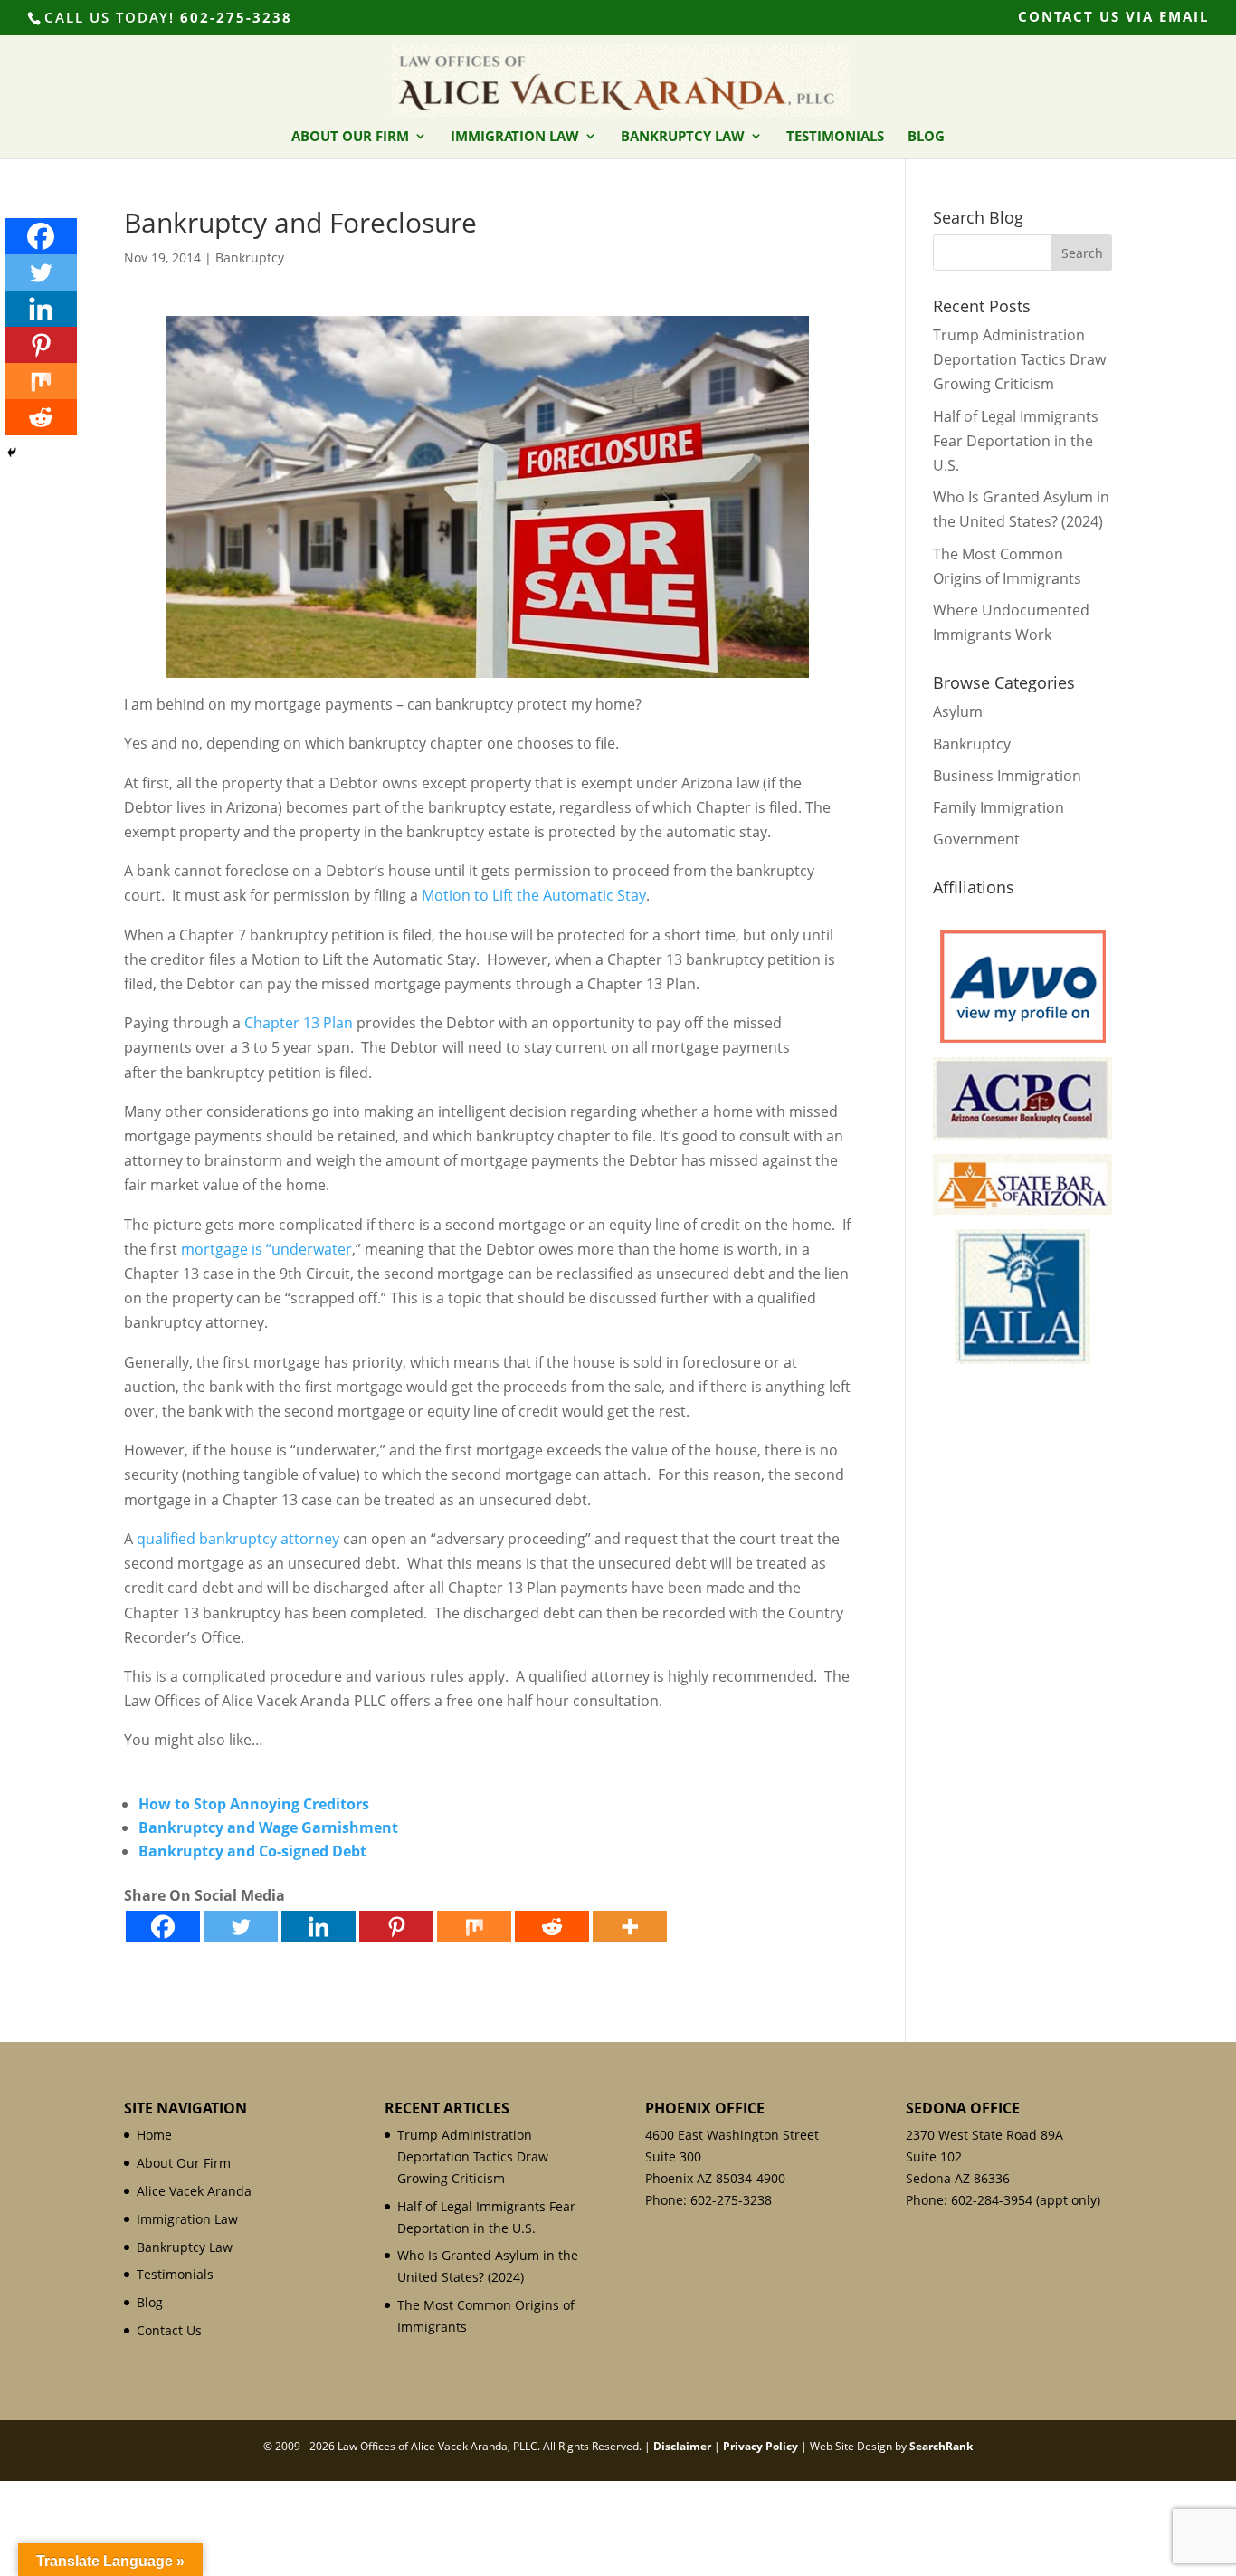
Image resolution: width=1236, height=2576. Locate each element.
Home (154, 2135)
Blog (926, 137)
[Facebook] (163, 1927)
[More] (630, 1927)
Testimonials (835, 137)
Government (976, 839)
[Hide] (12, 453)
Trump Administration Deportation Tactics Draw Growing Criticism (1019, 359)
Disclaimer (682, 2446)
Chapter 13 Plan (299, 1023)
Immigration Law (515, 137)
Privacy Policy (761, 2446)
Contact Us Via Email (1113, 18)
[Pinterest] (396, 1927)
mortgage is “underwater (266, 1249)
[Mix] (474, 1927)
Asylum (958, 711)
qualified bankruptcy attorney (238, 1539)
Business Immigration (1007, 776)
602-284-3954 (992, 2200)
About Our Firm (350, 137)
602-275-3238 (236, 17)
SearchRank (941, 2446)
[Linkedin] (319, 1927)
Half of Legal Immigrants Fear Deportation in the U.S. (1016, 441)
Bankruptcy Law (683, 137)
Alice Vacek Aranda (194, 2191)
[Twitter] (241, 1927)
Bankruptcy (250, 258)
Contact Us (169, 2330)
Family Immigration (998, 807)
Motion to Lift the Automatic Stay (534, 895)
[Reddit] (552, 1927)
